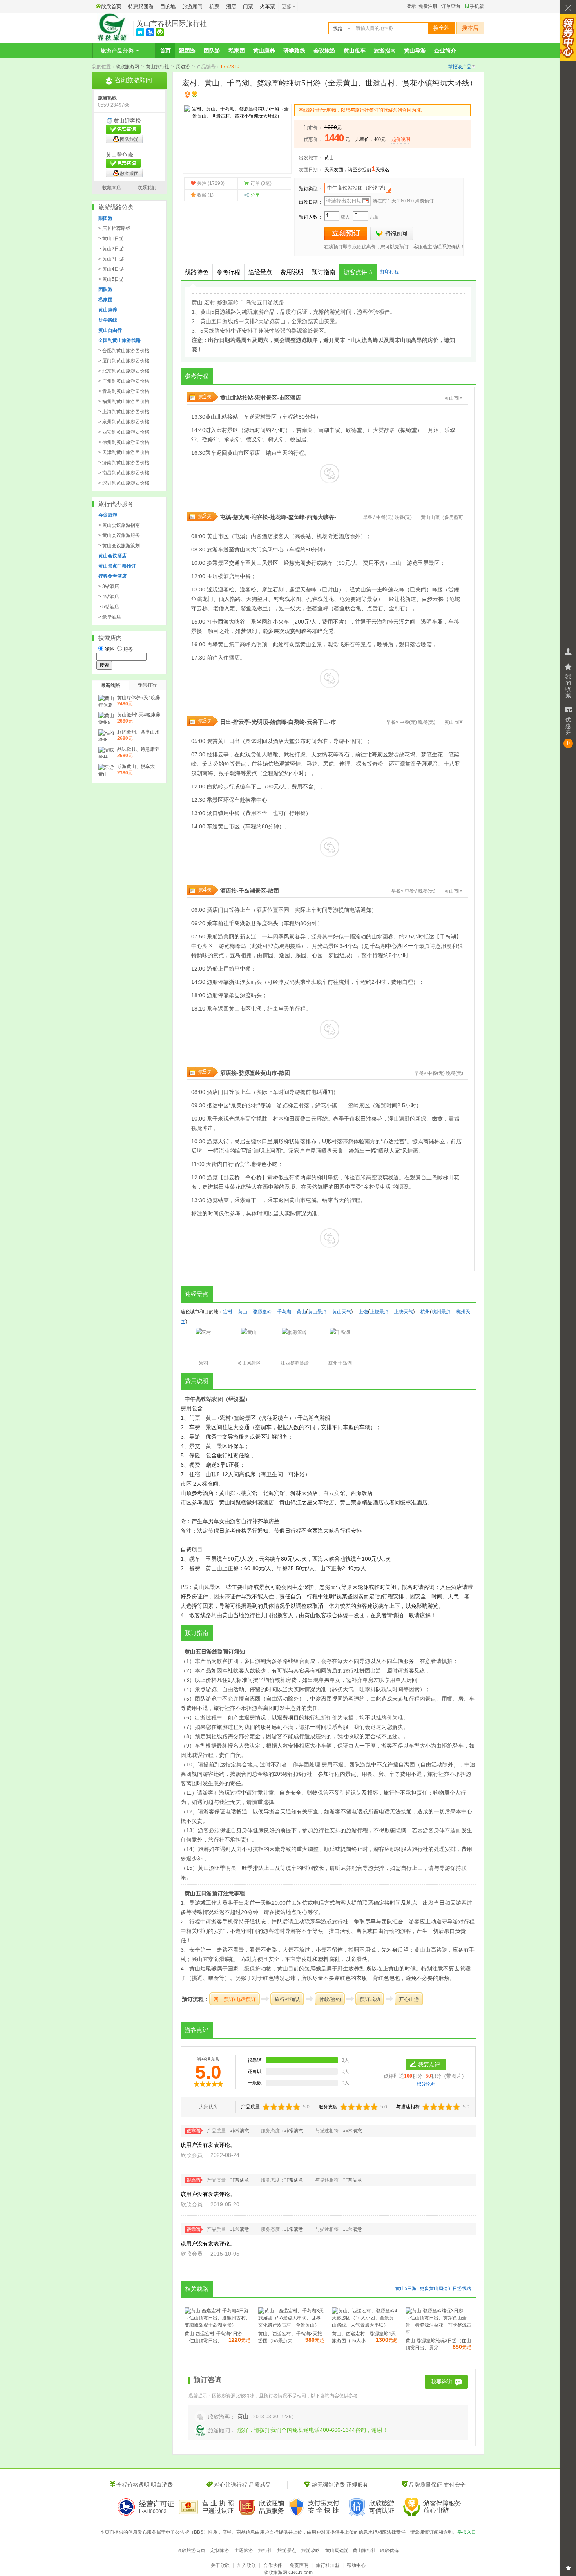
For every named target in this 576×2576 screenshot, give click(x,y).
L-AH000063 (153, 2511)
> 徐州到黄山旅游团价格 (124, 442)
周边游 (183, 67)
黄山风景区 (249, 1363)
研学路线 (294, 51)
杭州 (344, 982)
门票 (248, 6)
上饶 (363, 1312)
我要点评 (429, 2064)
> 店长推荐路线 (114, 228)
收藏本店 (112, 188)
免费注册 (428, 6)
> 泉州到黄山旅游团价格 (124, 422)
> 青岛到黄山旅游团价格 (124, 391)
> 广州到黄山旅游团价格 (124, 381)
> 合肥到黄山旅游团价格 (124, 351)
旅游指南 (385, 51)
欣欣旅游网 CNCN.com (288, 2572)
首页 (165, 51)
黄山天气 (342, 1312)
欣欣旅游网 (127, 67)
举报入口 (467, 2532)
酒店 (231, 6)
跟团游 (187, 51)
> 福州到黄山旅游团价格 (124, 401)
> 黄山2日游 (111, 249)
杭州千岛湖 (340, 1363)
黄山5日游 (406, 2289)
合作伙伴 (273, 2565)
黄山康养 (264, 51)
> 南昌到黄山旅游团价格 (124, 473)
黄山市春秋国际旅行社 (172, 24)
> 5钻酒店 (109, 607)
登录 (411, 6)
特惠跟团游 (141, 6)
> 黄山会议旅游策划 (119, 546)
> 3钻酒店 (109, 586)
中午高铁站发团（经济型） (358, 188)
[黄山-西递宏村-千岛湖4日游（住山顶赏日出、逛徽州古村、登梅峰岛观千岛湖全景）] (217, 2325)
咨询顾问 (392, 234)
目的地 (168, 6)
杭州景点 (441, 1312)
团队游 (212, 51)
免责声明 (299, 2565)
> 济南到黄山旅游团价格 (124, 463)
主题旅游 (244, 2551)
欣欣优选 (389, 2551)
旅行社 (265, 2551)
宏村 (261, 398)
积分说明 (426, 2084)
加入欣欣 (246, 2565)
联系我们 (147, 188)
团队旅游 (129, 139)
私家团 (237, 51)
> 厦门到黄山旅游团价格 (124, 361)
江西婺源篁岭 (295, 1363)
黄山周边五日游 (446, 2289)
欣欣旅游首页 (191, 2551)
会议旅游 (324, 51)
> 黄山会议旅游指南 (119, 525)
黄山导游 (415, 51)
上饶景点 (379, 1312)
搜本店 (470, 28)
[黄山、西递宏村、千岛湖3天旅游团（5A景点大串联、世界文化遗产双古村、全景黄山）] (291, 2325)
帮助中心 (356, 2565)
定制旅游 (220, 2551)
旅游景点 (287, 2551)
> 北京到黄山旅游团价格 (124, 371)
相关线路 (197, 2289)
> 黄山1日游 (111, 239)
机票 (214, 6)
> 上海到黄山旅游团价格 (124, 412)
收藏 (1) (205, 195)
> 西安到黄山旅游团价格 (124, 432)
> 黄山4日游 (111, 269)
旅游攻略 (311, 2551)
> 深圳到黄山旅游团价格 (124, 483)
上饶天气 (404, 1312)
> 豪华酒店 (110, 617)
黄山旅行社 (158, 67)
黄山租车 (355, 51)
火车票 (267, 6)
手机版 (477, 6)
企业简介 (445, 51)
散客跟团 (129, 174)
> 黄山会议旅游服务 (119, 535)
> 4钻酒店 (109, 597)
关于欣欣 (220, 2565)
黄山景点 (317, 1312)
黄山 (329, 158)
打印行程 (389, 272)
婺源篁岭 (250, 1073)
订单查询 (451, 6)
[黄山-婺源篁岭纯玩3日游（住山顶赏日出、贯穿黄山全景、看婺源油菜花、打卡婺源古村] (438, 2332)
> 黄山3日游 (111, 259)
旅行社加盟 (328, 2565)
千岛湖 (247, 891)
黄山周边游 (337, 2551)
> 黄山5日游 (111, 279)
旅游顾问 (192, 6)
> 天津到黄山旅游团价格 (124, 452)
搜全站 (442, 28)
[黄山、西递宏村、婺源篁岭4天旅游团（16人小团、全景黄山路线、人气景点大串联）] (365, 2325)
